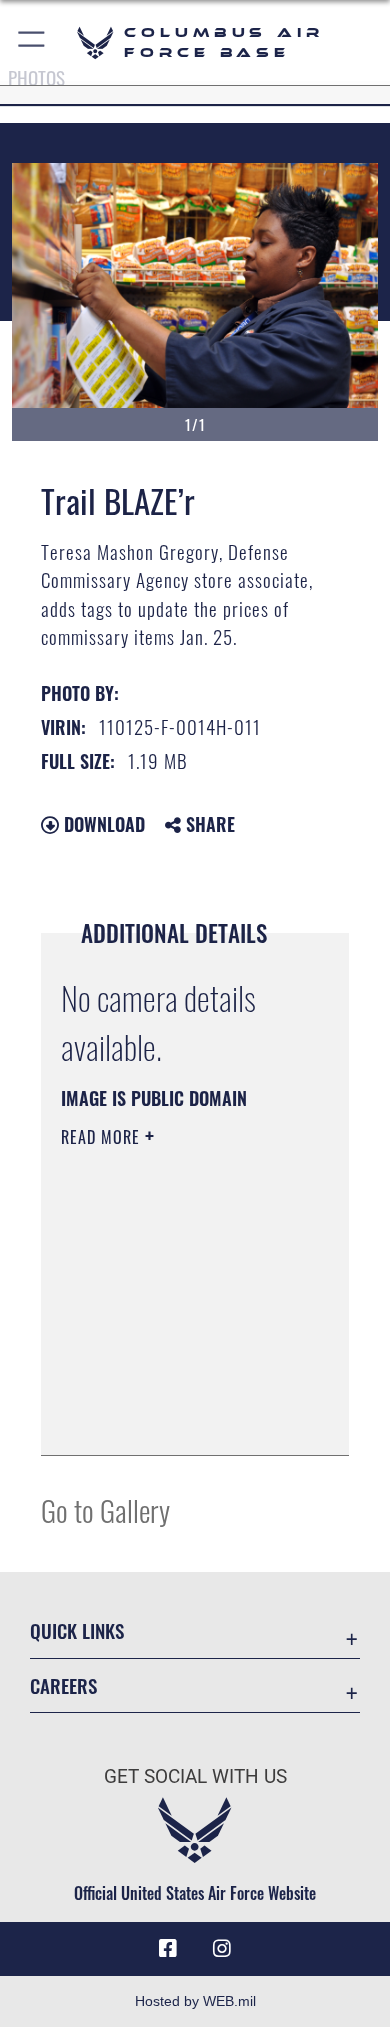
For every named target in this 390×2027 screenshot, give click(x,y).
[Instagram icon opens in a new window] (222, 1949)
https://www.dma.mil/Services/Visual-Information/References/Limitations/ (182, 1418)
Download (102, 824)
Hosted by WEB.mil (195, 2001)
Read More (103, 1137)
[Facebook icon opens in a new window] (168, 1949)
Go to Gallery (105, 1509)
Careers (63, 1685)
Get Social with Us (195, 1776)
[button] (32, 42)
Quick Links (77, 1630)
